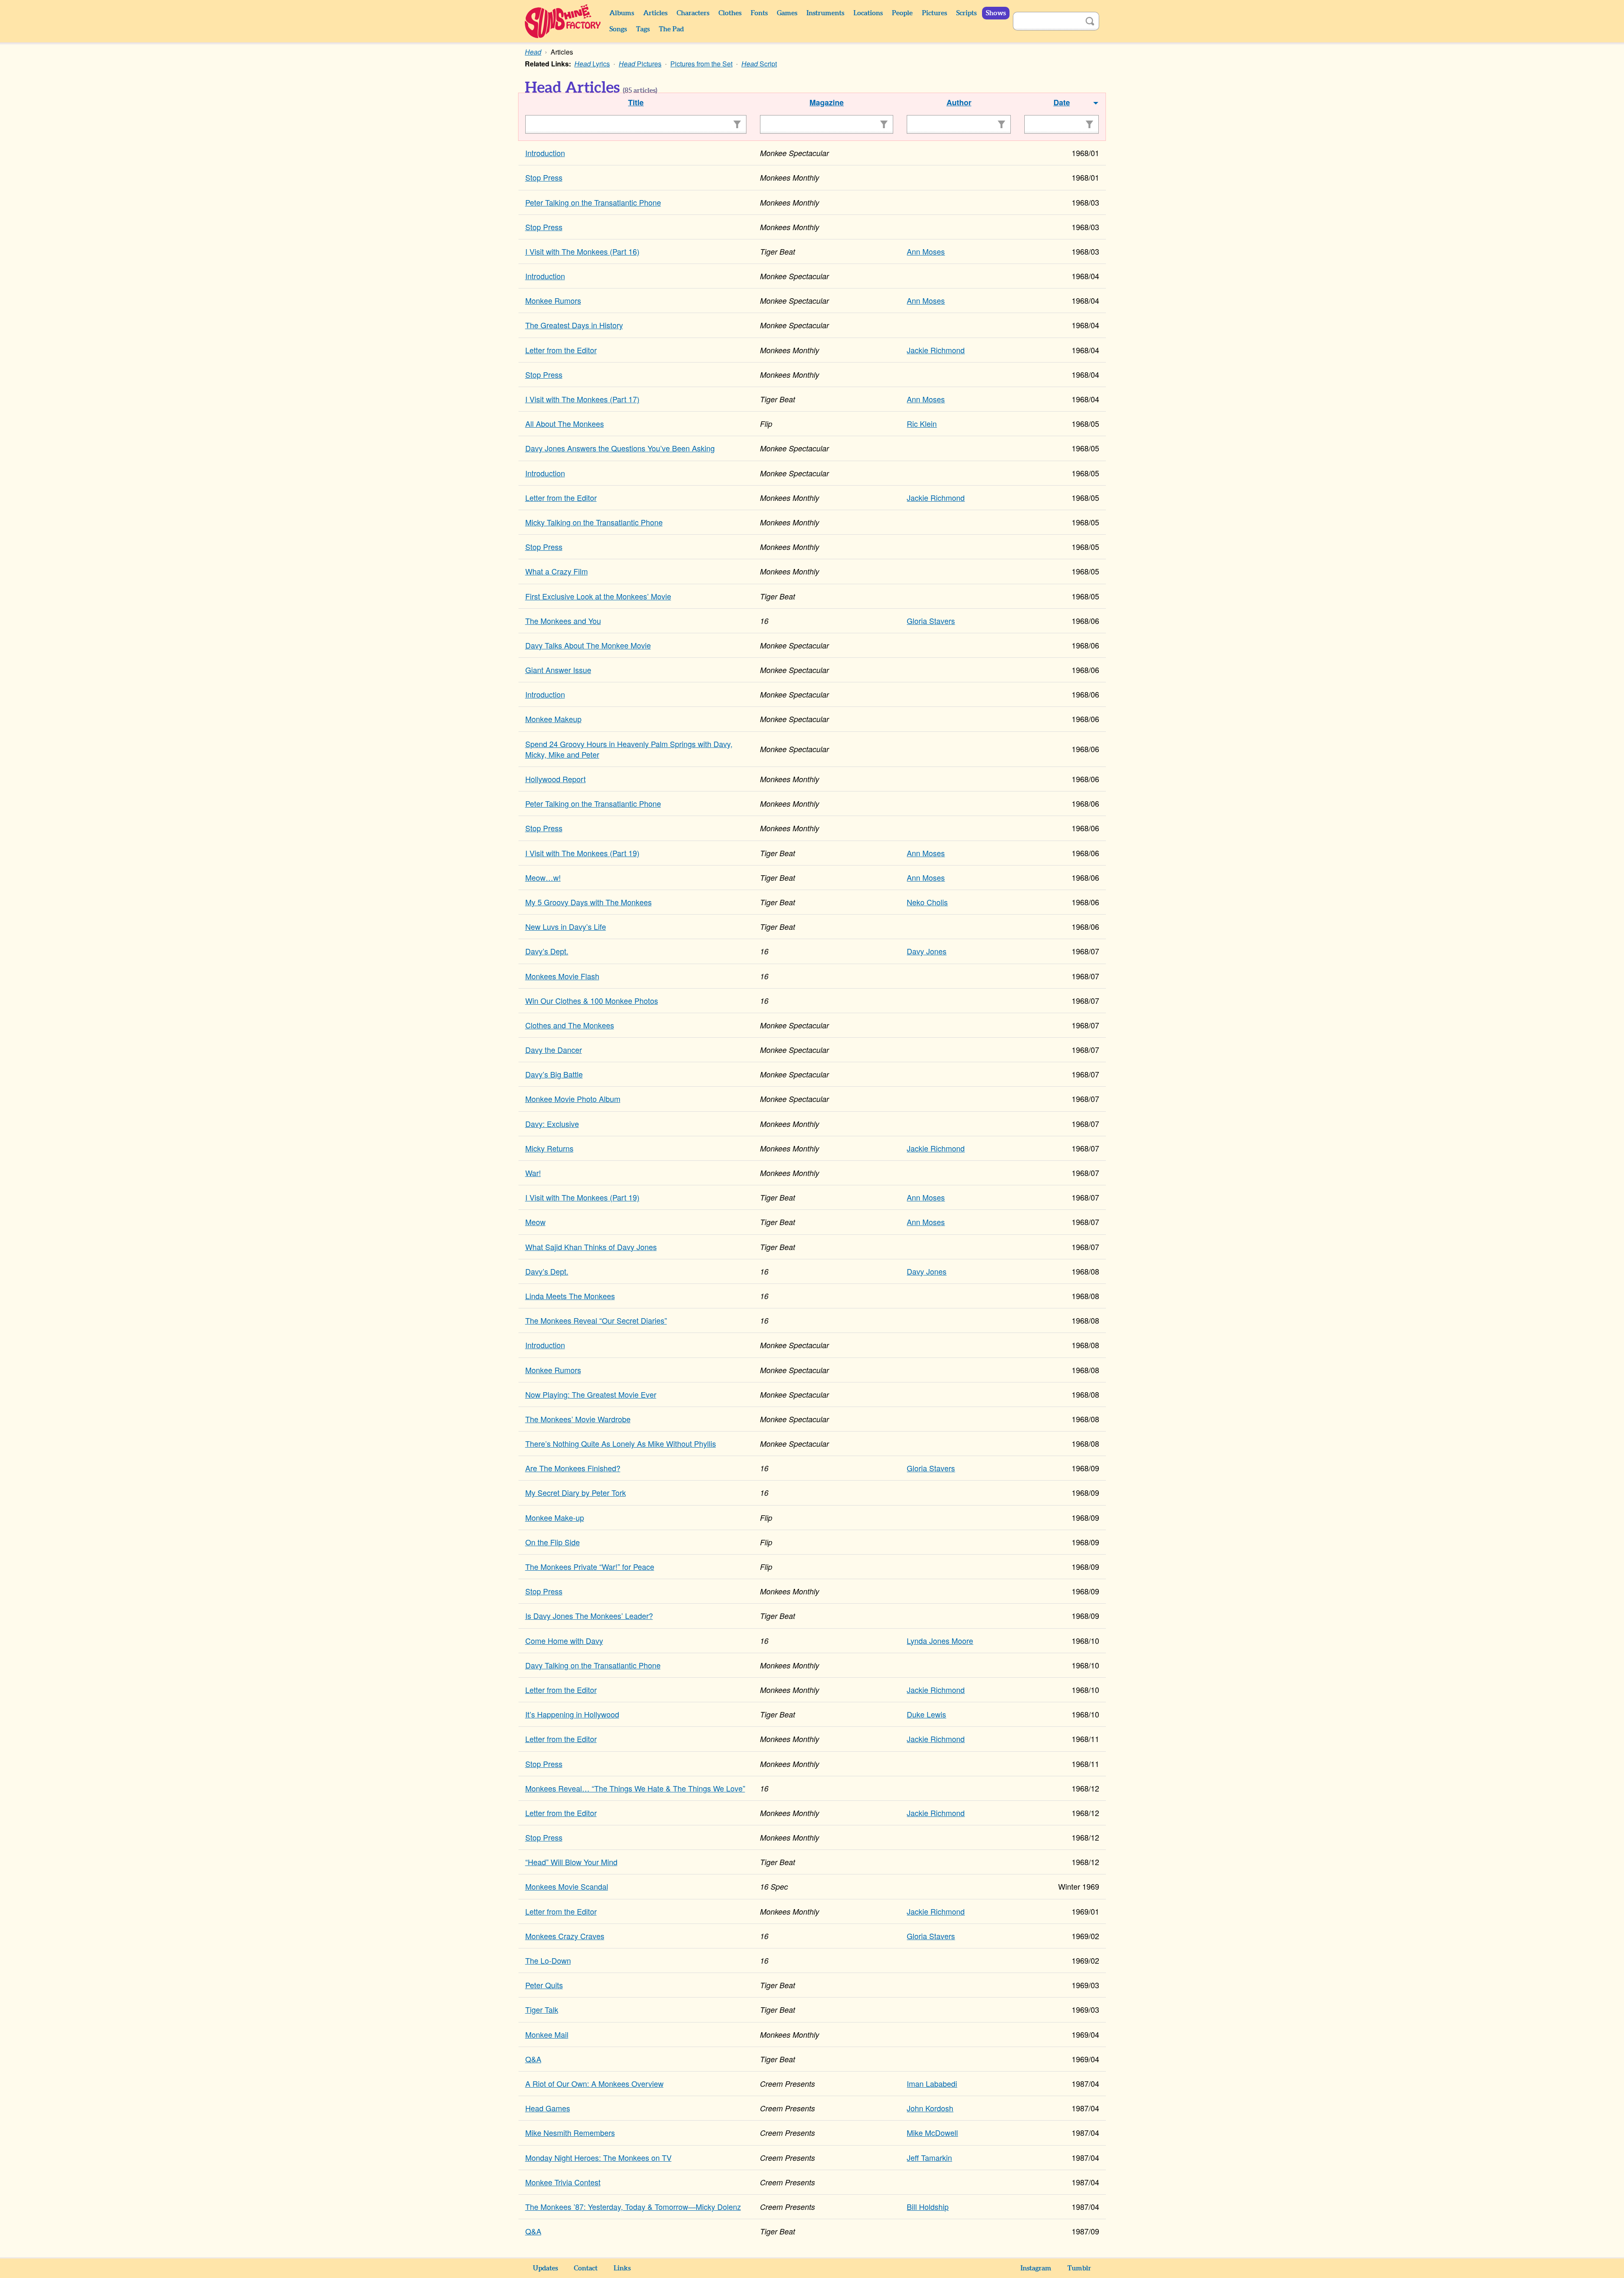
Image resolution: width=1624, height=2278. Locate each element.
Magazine (827, 102)
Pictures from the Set (701, 64)
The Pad (671, 29)
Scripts (966, 13)
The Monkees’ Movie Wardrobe (578, 1419)
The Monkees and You (563, 621)
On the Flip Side (553, 1542)
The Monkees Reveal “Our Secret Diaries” (596, 1320)
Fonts (759, 13)
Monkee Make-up (555, 1517)
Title (636, 102)
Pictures (934, 13)
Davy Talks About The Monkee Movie (588, 645)
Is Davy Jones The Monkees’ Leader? (589, 1616)
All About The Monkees (565, 423)
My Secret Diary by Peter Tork (576, 1492)
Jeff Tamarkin (929, 2157)
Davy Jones (927, 951)
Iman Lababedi (932, 2083)
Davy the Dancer (554, 1050)
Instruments (825, 13)
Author (959, 102)
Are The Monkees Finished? (573, 1468)
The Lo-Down (548, 1960)
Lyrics (592, 64)
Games (787, 13)
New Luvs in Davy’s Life (566, 926)
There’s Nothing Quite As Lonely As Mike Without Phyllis (621, 1443)
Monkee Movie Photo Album (573, 1099)
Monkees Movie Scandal (567, 1886)
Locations (868, 13)
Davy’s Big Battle (554, 1074)
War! (533, 1173)
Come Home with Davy (564, 1640)
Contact (586, 2268)
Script (759, 64)
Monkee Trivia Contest (563, 2182)
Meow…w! (543, 877)
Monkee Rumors (553, 300)
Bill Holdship (928, 2207)
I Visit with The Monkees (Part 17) (582, 399)
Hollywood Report (556, 779)
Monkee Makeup (553, 719)
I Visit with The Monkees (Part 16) (582, 251)
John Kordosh (930, 2108)
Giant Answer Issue (558, 670)
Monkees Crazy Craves (565, 1936)
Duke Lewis (926, 1714)
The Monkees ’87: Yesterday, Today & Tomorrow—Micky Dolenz (633, 2207)
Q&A (533, 2059)
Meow (535, 1222)
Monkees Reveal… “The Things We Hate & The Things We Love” (635, 1788)
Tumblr (1079, 2268)
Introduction (545, 153)
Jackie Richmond (936, 350)
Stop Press (544, 177)
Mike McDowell (932, 2132)
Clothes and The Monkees (570, 1025)
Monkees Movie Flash (562, 976)
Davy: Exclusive (552, 1124)
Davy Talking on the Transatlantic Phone (593, 1665)
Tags (643, 29)
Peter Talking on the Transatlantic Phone (593, 202)
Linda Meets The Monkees (570, 1296)
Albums (622, 13)
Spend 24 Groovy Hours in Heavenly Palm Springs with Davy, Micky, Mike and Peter (629, 749)
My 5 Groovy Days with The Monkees (588, 902)
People (902, 13)
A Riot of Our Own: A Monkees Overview (594, 2083)
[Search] (1090, 21)
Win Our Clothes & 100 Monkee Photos (592, 1000)
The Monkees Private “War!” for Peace (590, 1566)
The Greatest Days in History (574, 325)
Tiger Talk (542, 2009)
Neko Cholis (927, 902)
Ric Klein (922, 423)
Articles (655, 13)
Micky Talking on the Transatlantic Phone (594, 522)
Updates (545, 2268)
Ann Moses (926, 251)
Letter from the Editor (561, 350)
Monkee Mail (547, 2034)
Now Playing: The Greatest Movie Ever (591, 1394)
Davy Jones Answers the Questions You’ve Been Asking (620, 448)
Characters (693, 13)
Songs (618, 29)
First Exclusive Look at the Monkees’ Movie (598, 596)
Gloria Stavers (931, 621)
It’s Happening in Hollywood (572, 1714)
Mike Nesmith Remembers (570, 2132)
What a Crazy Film (557, 571)
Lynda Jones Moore (940, 1640)
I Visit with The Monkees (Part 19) (582, 853)
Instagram (1036, 2268)
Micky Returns (549, 1148)
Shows (996, 13)
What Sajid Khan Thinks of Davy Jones (591, 1247)
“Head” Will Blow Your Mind (571, 1862)
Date (1062, 102)
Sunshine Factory (563, 21)
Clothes (730, 13)
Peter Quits (544, 1985)
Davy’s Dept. (547, 951)
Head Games (548, 2108)
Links (622, 2268)
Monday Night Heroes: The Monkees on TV (598, 2157)
